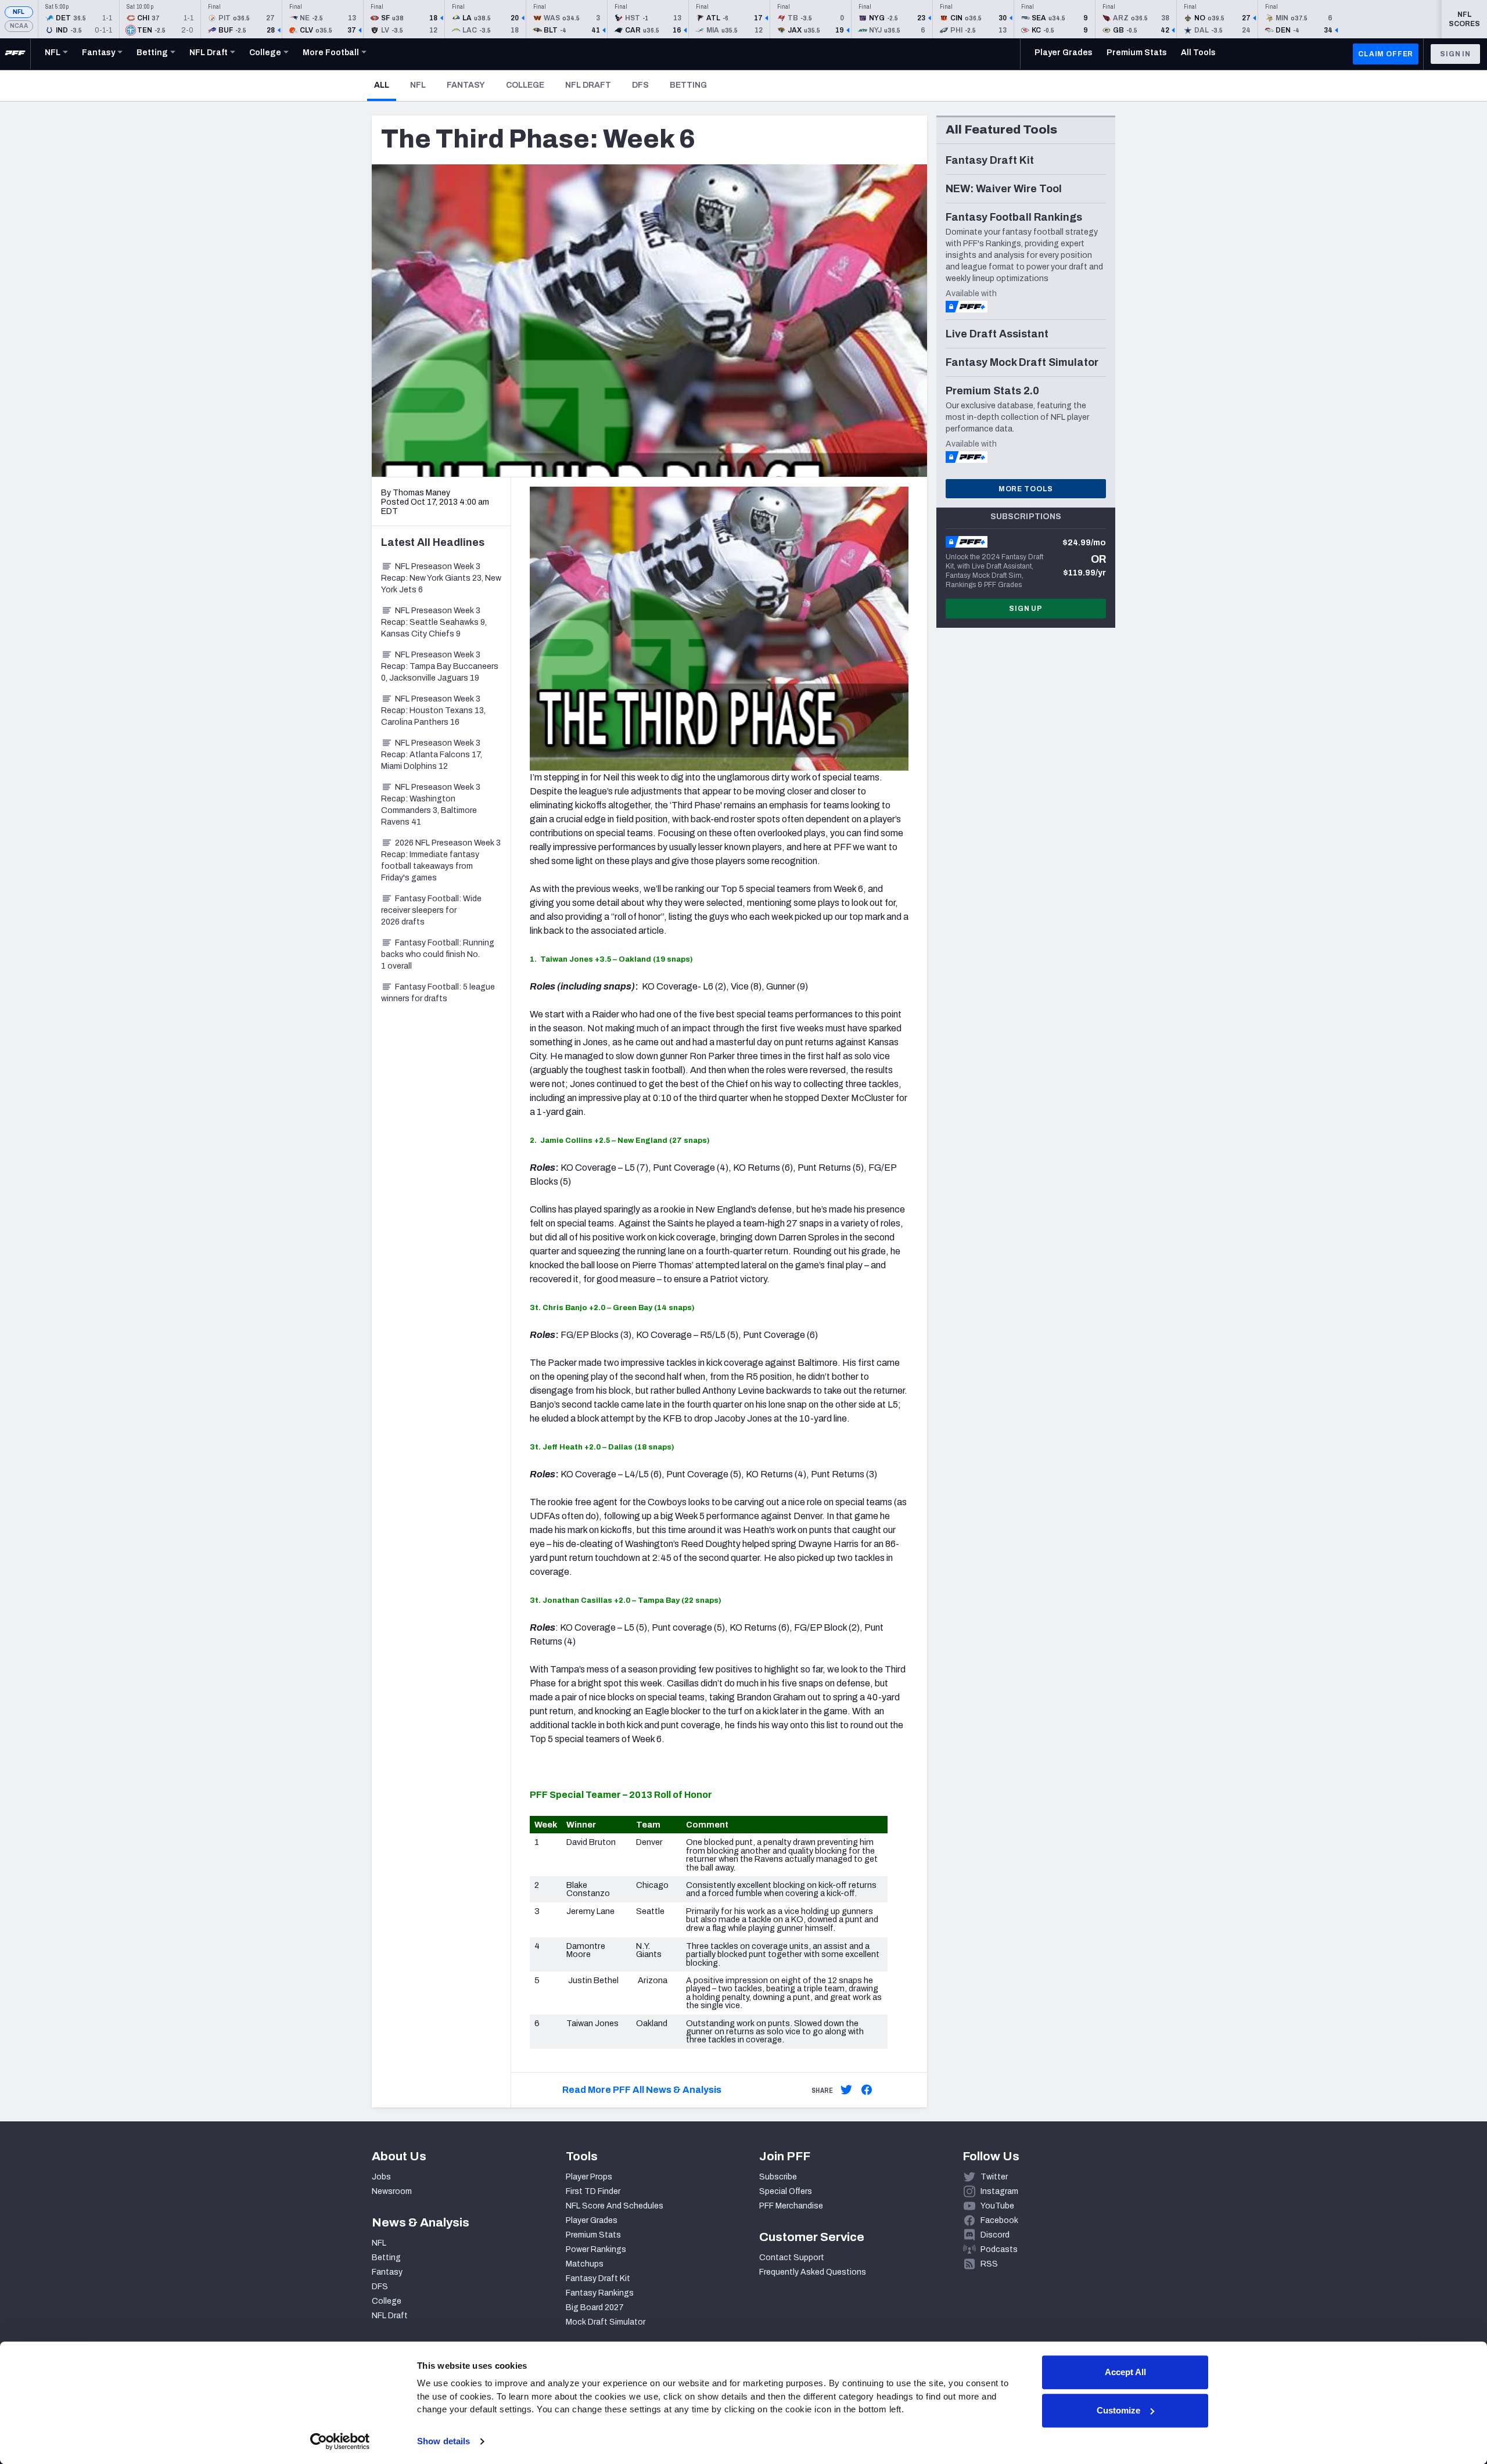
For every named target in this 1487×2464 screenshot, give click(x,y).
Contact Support (792, 2258)
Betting (688, 85)
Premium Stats (593, 2235)
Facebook (999, 2220)
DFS (640, 85)
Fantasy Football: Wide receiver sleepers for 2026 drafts (431, 910)
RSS (989, 2264)
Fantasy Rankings (600, 2293)
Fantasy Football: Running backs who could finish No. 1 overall (438, 954)
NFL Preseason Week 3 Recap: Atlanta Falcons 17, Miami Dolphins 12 (432, 755)
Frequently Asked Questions (813, 2272)
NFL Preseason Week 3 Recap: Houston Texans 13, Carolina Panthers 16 (433, 711)
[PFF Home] (15, 54)
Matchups (585, 2264)
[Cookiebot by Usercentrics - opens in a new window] (340, 2441)
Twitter (994, 2177)
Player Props (589, 2177)
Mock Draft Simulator (606, 2322)
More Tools (1026, 489)
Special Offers (786, 2191)
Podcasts (999, 2249)
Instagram (999, 2191)
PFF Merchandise (791, 2206)
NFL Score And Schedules (615, 2206)
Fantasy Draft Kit (598, 2278)
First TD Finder (593, 2191)
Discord (995, 2235)
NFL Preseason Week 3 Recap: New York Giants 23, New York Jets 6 (441, 578)
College (525, 85)
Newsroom (392, 2191)
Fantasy (466, 85)
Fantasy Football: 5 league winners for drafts (438, 993)
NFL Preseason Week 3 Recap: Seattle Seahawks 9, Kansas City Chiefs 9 (434, 622)
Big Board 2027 (595, 2307)
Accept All (1125, 2372)
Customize (1118, 2410)
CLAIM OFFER (1386, 54)
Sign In (1455, 54)
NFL (19, 12)
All (385, 85)
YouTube (997, 2206)
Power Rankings (596, 2249)
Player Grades (592, 2220)
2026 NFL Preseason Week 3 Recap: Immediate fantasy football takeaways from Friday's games (441, 860)
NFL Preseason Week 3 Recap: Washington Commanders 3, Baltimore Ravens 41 (431, 805)
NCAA (19, 26)
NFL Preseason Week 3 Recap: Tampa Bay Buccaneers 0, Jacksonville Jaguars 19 (440, 666)
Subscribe (778, 2177)
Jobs (381, 2177)
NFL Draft (588, 85)
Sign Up (1026, 609)
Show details (443, 2441)
